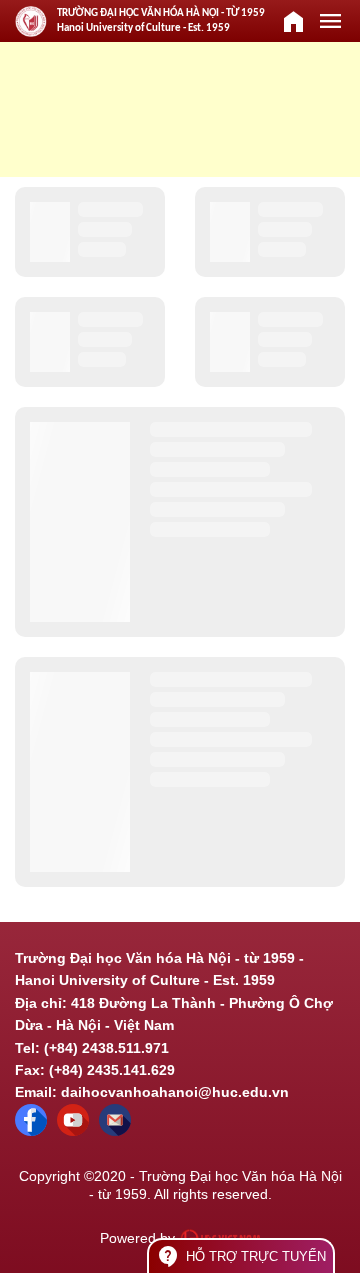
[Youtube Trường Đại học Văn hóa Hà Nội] (73, 1131)
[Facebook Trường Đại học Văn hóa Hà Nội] (31, 1131)
